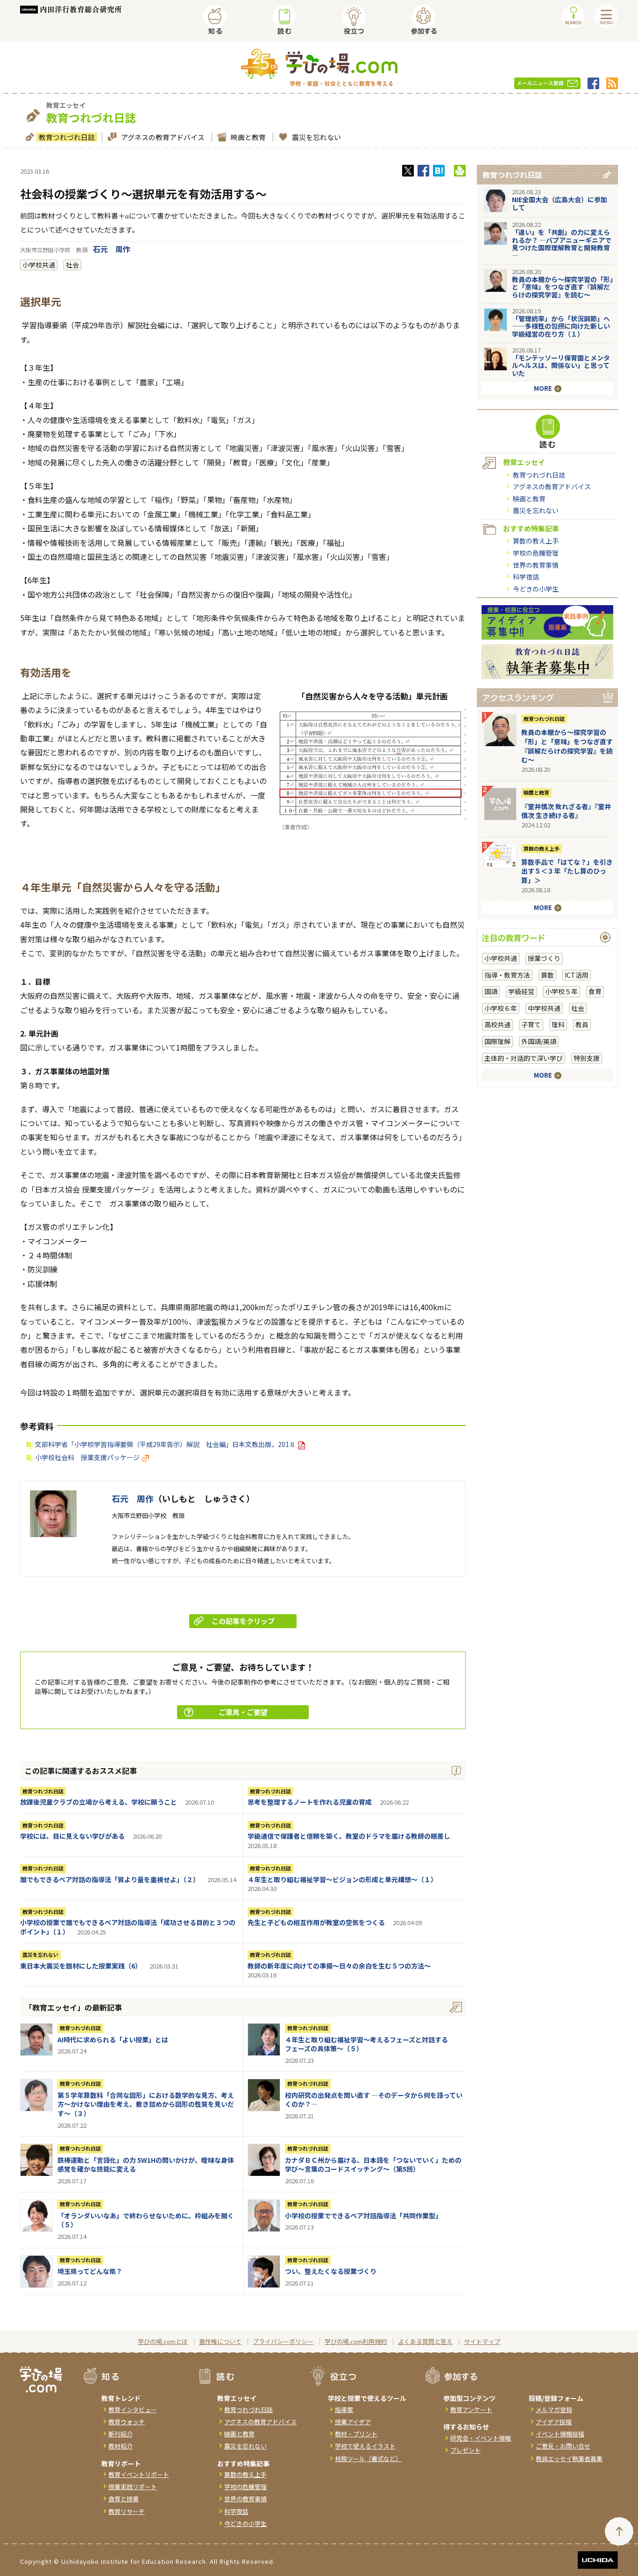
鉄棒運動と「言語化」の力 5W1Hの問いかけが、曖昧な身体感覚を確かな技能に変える (146, 2165)
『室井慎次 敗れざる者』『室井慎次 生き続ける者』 (566, 811)
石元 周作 (112, 249)
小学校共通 (39, 265)
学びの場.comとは (163, 2341)
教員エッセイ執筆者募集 (569, 2459)
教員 (582, 1024)
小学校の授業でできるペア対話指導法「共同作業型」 (363, 2216)
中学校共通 (544, 1008)
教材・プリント (356, 2434)
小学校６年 (501, 1008)
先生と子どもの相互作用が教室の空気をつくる (316, 1922)
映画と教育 (248, 137)
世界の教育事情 (536, 565)
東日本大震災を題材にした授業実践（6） (81, 1966)
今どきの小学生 (536, 589)
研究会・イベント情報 (481, 2438)
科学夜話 (526, 577)
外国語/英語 (539, 1041)
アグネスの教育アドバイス (163, 137)
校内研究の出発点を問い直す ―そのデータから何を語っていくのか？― (374, 2100)
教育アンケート (471, 2410)
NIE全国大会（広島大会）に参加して (560, 203)
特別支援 (587, 1058)
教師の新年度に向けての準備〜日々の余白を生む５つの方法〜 (339, 1966)
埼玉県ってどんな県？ (90, 2271)
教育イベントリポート (139, 2474)
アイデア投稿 (554, 2422)
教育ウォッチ (127, 2422)
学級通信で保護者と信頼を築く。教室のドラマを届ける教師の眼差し (349, 1836)
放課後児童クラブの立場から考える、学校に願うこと (99, 1802)
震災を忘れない (316, 137)
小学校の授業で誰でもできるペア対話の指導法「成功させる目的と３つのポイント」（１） (128, 1927)
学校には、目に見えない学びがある (72, 1836)
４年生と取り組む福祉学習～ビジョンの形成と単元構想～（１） (342, 1879)
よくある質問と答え (425, 2341)
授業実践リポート (133, 2487)
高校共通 (497, 1024)
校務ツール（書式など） (368, 2459)
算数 (547, 975)
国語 (491, 991)
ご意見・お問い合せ (563, 2446)
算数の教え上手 (536, 541)
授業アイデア (353, 2422)
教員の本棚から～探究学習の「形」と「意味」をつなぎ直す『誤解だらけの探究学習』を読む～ (563, 287)
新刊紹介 (121, 2434)
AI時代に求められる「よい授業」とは (113, 2040)
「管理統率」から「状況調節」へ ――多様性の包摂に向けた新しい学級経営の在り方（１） (561, 326)
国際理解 (497, 1041)
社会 (72, 265)
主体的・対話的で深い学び (524, 1058)
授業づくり (544, 958)
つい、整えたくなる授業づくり (331, 2271)
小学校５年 (561, 991)
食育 (595, 991)
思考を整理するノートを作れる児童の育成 (310, 1802)
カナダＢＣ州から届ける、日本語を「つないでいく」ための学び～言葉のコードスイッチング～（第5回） (373, 2165)
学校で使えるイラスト (365, 2446)
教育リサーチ (127, 2511)
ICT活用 (577, 975)
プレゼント (465, 2450)
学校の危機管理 (536, 553)
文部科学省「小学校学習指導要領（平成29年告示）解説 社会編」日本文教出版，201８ (165, 1444)
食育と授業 (124, 2499)
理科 (558, 1024)
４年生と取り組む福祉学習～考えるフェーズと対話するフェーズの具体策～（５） (366, 2044)
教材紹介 (121, 2446)
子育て (531, 1024)
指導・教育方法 (507, 975)
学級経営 (521, 991)
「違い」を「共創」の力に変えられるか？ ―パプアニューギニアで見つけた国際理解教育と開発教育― (562, 244)
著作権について (220, 2341)
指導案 (344, 2410)
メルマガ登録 (554, 2410)
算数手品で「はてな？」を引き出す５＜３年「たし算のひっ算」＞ (567, 871)
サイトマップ (482, 2341)
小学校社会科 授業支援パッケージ (87, 1457)
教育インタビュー (133, 2410)
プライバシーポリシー (283, 2341)
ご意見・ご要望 (243, 1712)
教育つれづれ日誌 (67, 137)
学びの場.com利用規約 (356, 2341)
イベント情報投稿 (560, 2434)
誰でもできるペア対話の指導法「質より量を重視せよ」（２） (110, 1879)
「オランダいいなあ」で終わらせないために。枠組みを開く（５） (146, 2220)
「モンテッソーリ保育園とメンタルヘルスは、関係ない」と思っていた (561, 366)
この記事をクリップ (243, 1621)
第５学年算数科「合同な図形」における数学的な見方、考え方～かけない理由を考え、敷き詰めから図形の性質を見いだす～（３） (146, 2104)
